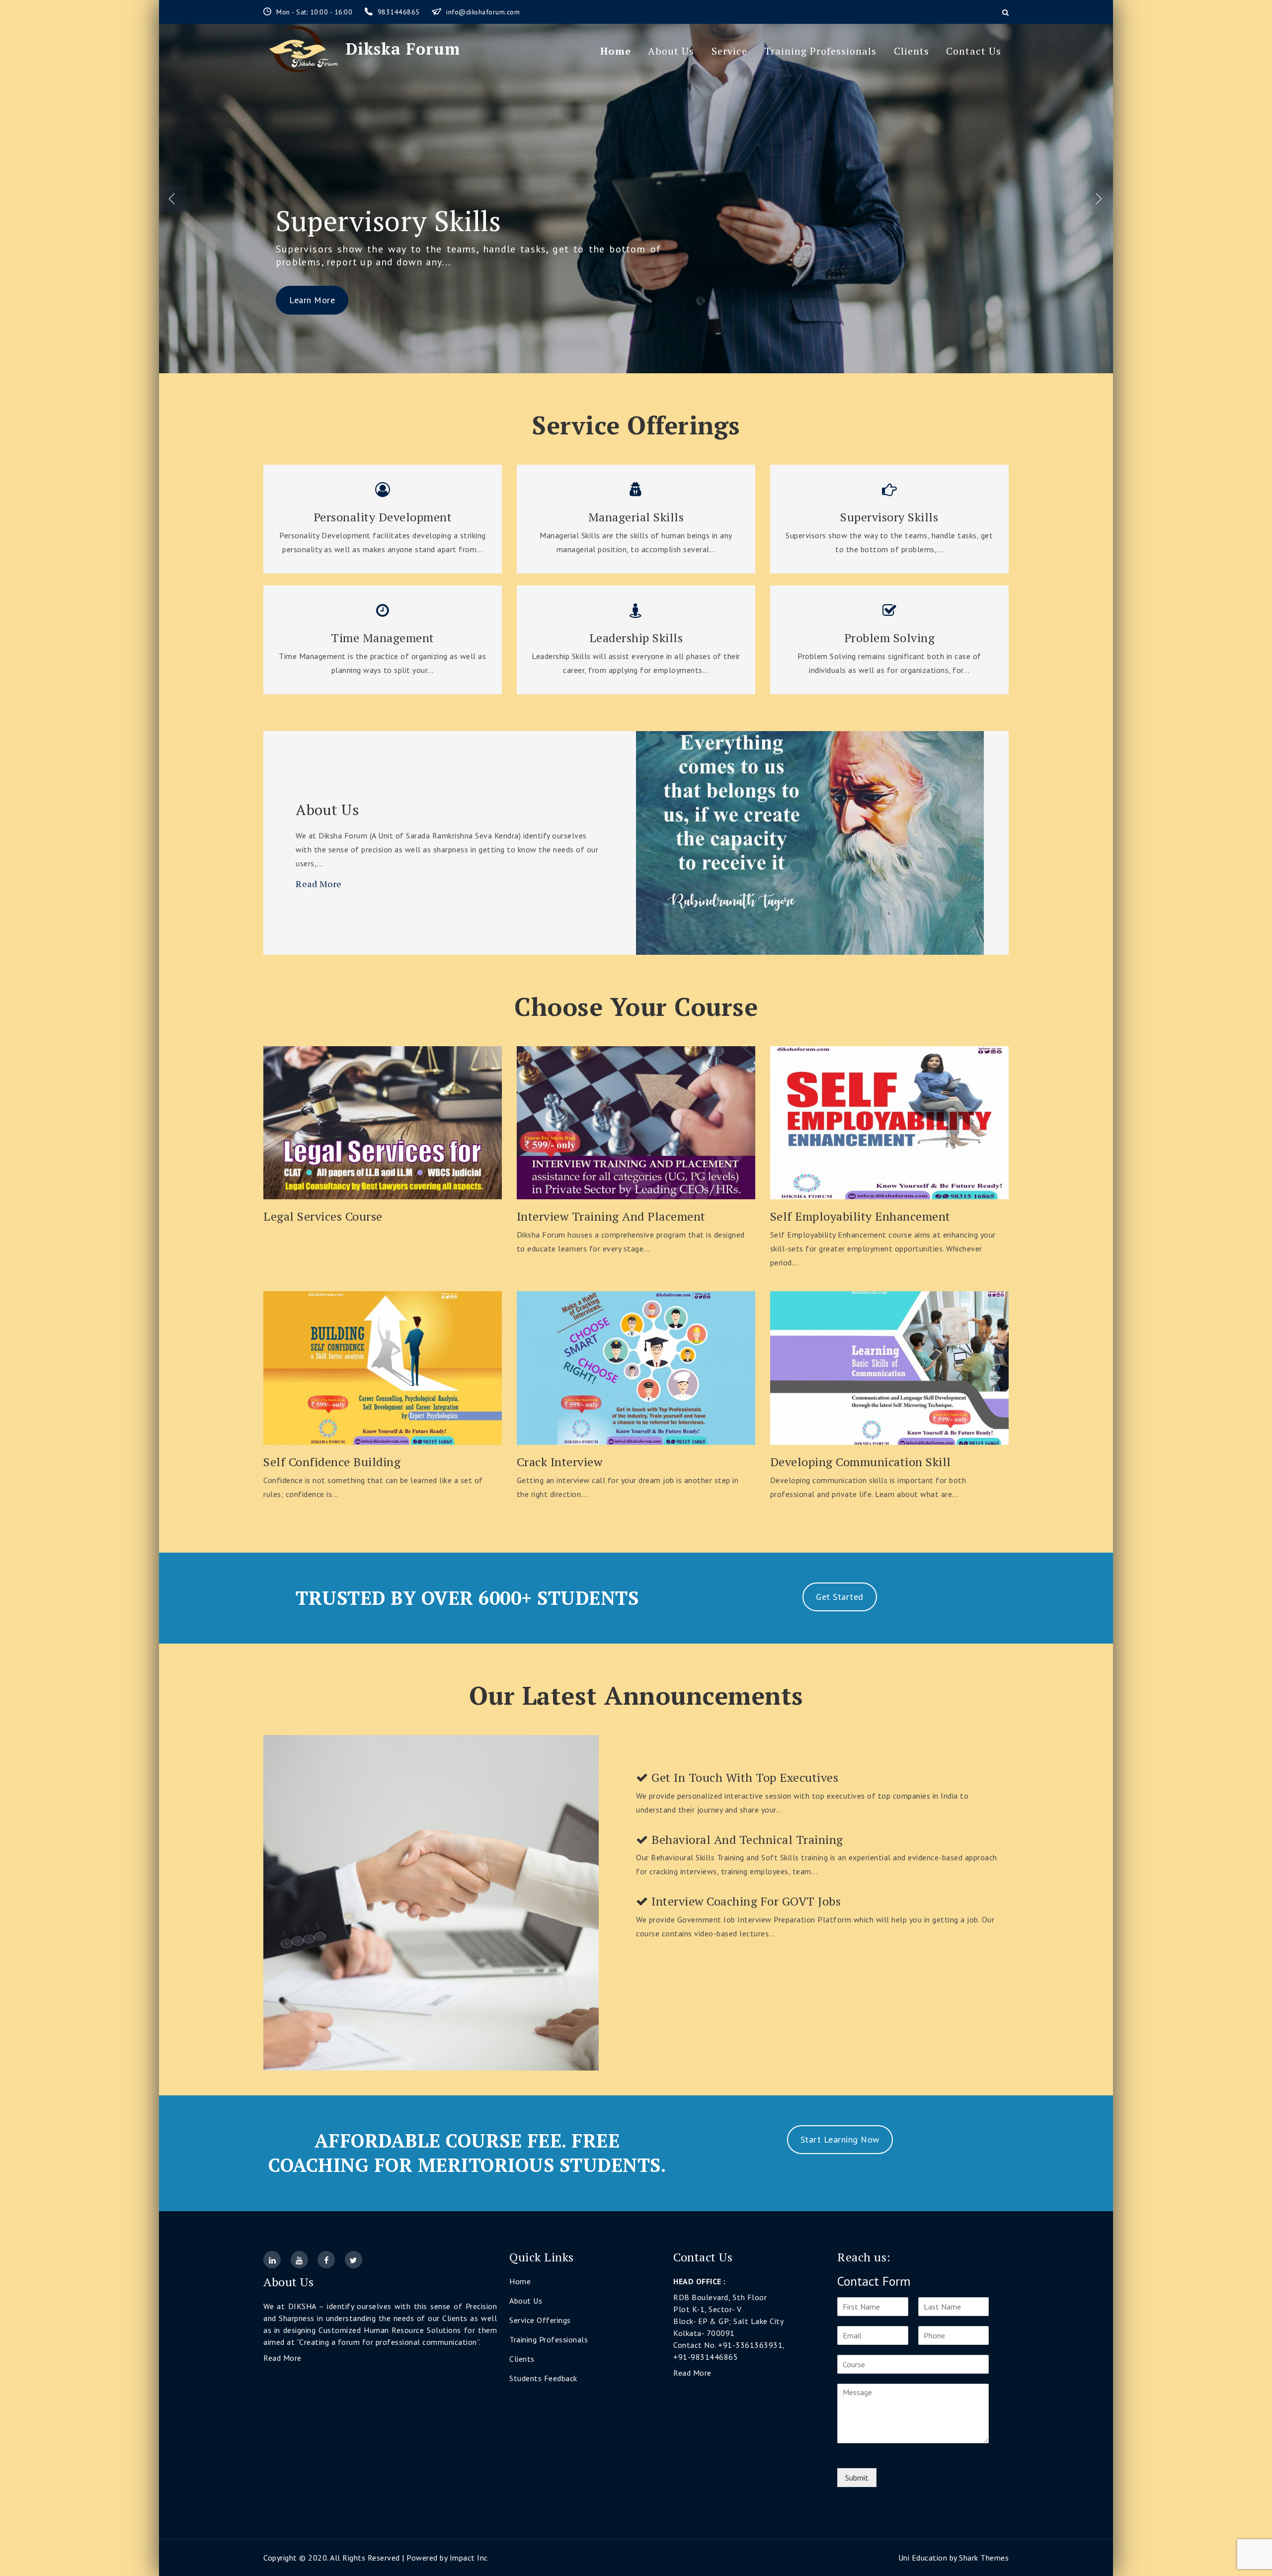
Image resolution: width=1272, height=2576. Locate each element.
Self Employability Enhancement (860, 1216)
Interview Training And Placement (611, 1216)
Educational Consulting (423, 221)
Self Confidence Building (332, 1462)
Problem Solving (890, 638)
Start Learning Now (840, 2139)
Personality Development (383, 517)
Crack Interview (560, 1462)
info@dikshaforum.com (483, 12)
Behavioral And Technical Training (746, 1840)
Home (616, 51)
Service (729, 51)
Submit (857, 2478)
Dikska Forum (403, 49)
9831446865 (400, 12)
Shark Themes (984, 2558)
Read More (319, 884)
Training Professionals (820, 51)
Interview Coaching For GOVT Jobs (745, 1901)
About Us (671, 51)
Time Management (383, 638)
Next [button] (1099, 199)
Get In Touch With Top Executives (744, 1778)
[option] (636, 199)
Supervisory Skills (889, 517)
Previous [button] (173, 199)
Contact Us (974, 51)
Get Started (840, 1597)
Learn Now (383, 1119)
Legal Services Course (323, 1216)
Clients (912, 51)
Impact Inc (469, 2558)
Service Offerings (540, 2320)
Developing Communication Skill (861, 1462)
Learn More (312, 269)
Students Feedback (543, 2378)
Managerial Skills (636, 517)
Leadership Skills (636, 638)
